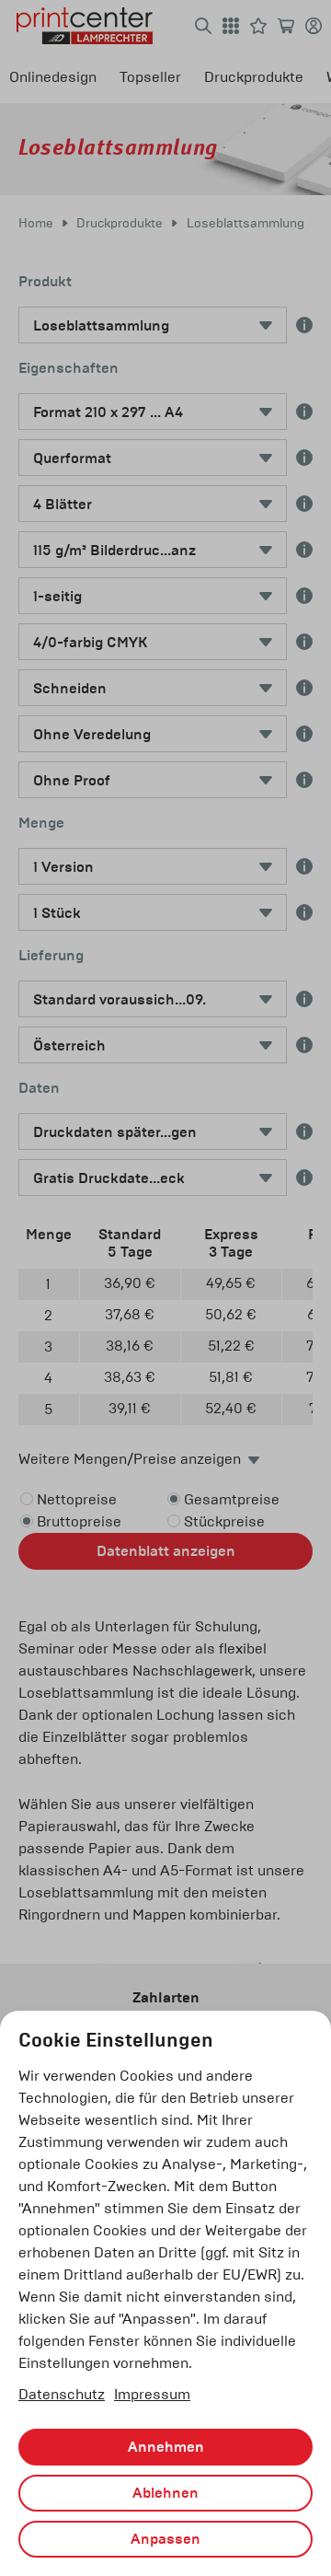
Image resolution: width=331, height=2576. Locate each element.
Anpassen (165, 2539)
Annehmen (166, 2447)
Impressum (152, 2394)
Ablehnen (165, 2493)
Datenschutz (62, 2394)
